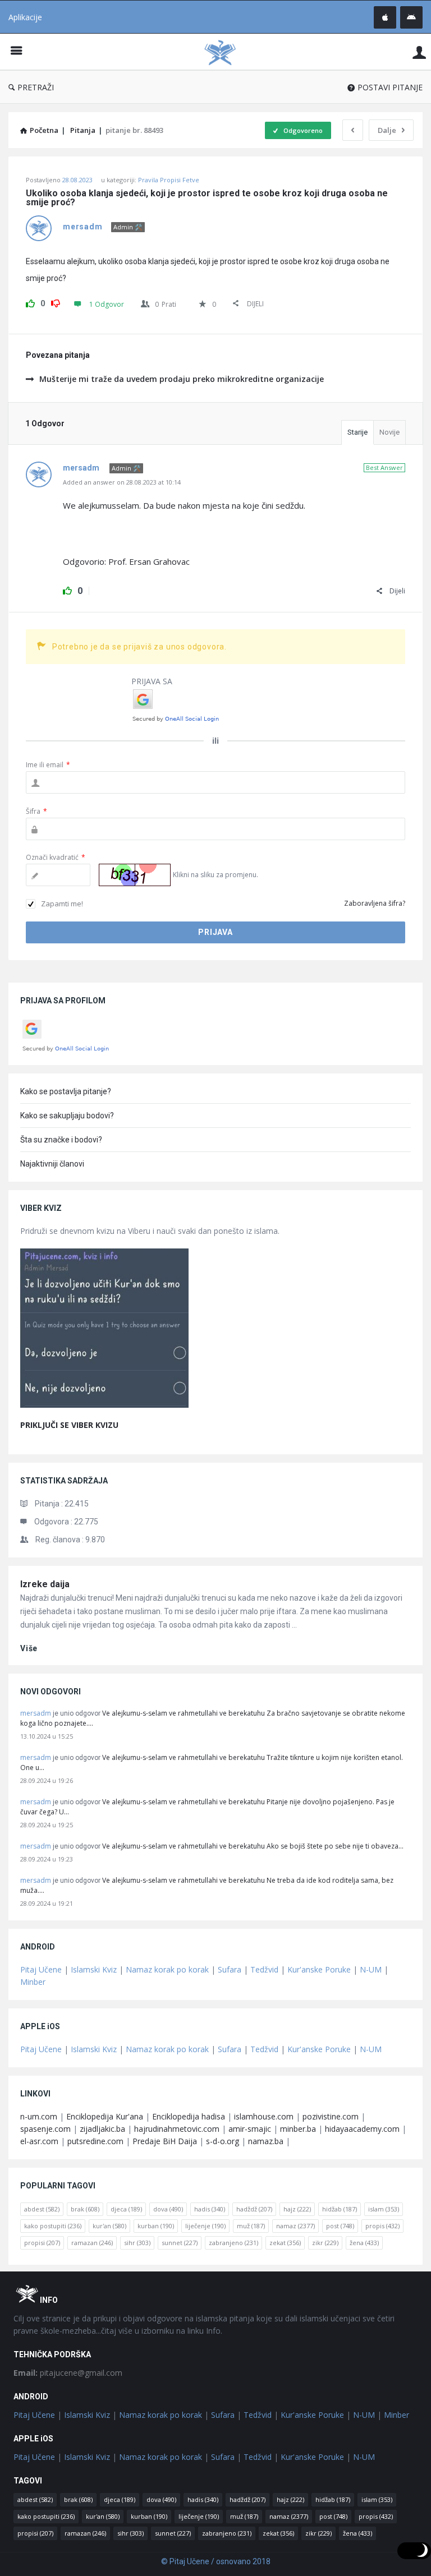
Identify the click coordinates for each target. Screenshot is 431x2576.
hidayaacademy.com (362, 2129)
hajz (297, 2209)
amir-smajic (250, 2129)
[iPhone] (385, 17)
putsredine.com (95, 2141)
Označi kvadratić (56, 857)
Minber (33, 1982)
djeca (126, 2209)
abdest (42, 2209)
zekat (285, 2243)
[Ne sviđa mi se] (56, 302)
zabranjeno (233, 2243)
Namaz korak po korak (167, 1969)
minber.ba (298, 2129)
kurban (156, 2226)
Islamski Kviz (94, 1969)
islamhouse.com (264, 2116)
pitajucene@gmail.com (68, 2373)
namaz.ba (266, 2141)
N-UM (371, 1969)
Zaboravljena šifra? (375, 903)
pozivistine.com (331, 2116)
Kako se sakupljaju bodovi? (67, 1116)
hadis (210, 2209)
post (340, 2226)
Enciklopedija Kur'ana (105, 2116)
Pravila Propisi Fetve (169, 180)
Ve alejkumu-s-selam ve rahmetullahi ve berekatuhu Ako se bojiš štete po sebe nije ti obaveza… (253, 1846)
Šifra (36, 811)
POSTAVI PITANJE (390, 87)
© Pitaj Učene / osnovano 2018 (216, 2561)
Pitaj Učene (41, 1969)
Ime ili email (48, 765)
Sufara (230, 1969)
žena (364, 2243)
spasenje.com (45, 2129)
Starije (357, 432)
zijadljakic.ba (102, 2129)
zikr (325, 2243)
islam (384, 2209)
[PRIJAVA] (419, 52)
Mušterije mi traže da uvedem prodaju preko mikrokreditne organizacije (182, 379)
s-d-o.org (223, 2141)
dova (168, 2209)
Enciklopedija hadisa (189, 2116)
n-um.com (39, 2116)
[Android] (411, 17)
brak (85, 2209)
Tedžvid (264, 1969)
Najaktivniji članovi (52, 1164)
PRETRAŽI (36, 87)
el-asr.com (39, 2141)
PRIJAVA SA (152, 681)
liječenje (205, 2226)
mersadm (36, 1713)
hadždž (254, 2209)
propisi (42, 2243)
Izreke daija (45, 1584)
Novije (389, 432)
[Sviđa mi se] (30, 302)
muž (251, 2226)
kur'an (109, 2226)
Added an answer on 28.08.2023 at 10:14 (122, 482)
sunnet (180, 2243)
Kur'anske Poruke (319, 1969)
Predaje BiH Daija (165, 2141)
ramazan (92, 2243)
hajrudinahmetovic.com (177, 2129)
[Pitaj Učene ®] (226, 52)
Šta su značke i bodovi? (61, 1140)
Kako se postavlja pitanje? (66, 1091)
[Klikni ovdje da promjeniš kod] (135, 875)
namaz (295, 2226)
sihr (137, 2243)
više (29, 1648)
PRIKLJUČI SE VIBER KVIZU (69, 1425)
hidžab (340, 2209)
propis (382, 2226)
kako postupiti (53, 2226)
